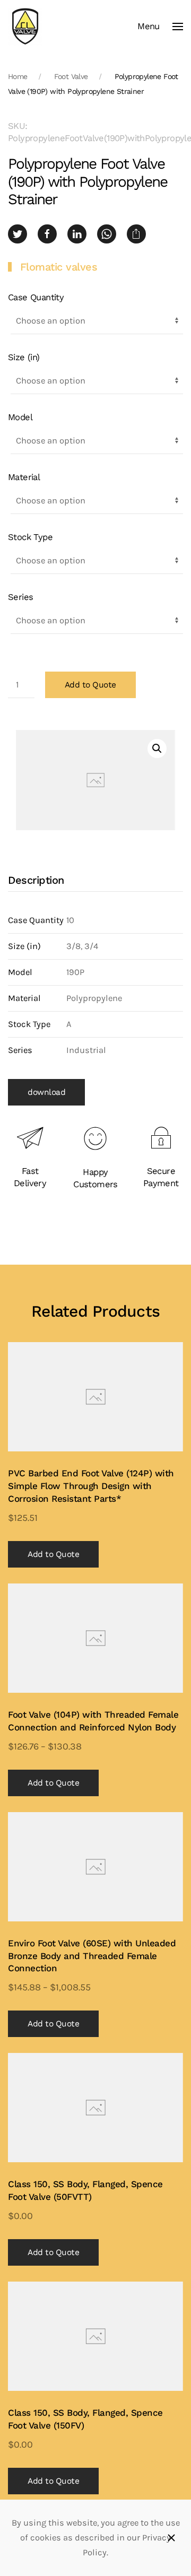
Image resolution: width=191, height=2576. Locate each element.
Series (20, 597)
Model (20, 417)
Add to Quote (90, 685)
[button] (160, 27)
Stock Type (30, 537)
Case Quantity (36, 297)
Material (24, 477)
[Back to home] (25, 27)
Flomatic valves (59, 267)
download (46, 1092)
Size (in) (24, 357)
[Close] (171, 2538)
